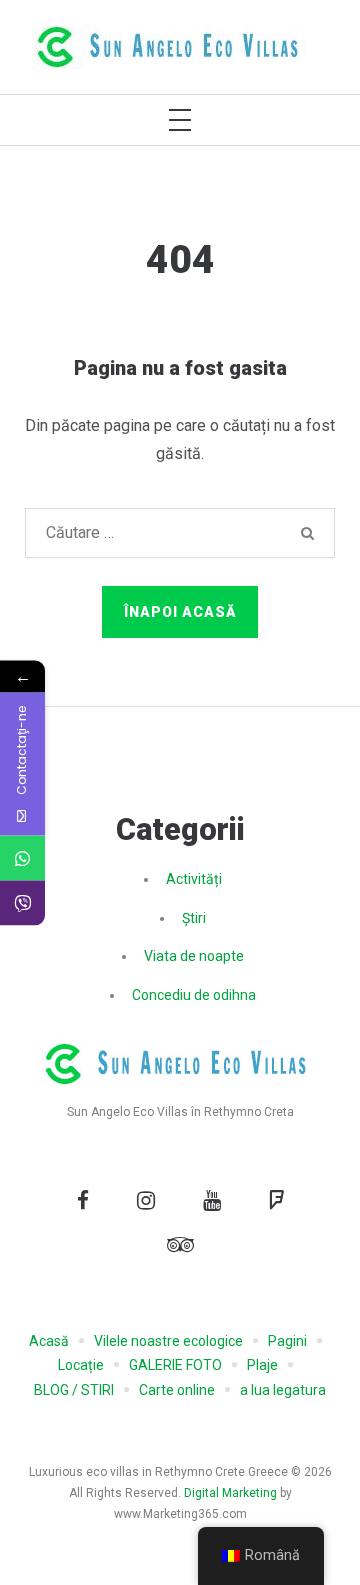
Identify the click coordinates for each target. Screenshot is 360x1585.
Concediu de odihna (194, 995)
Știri (194, 918)
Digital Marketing (230, 1493)
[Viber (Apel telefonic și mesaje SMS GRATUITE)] (22, 902)
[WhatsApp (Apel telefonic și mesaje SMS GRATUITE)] (22, 857)
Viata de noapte (194, 956)
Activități (194, 879)
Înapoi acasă (180, 612)
